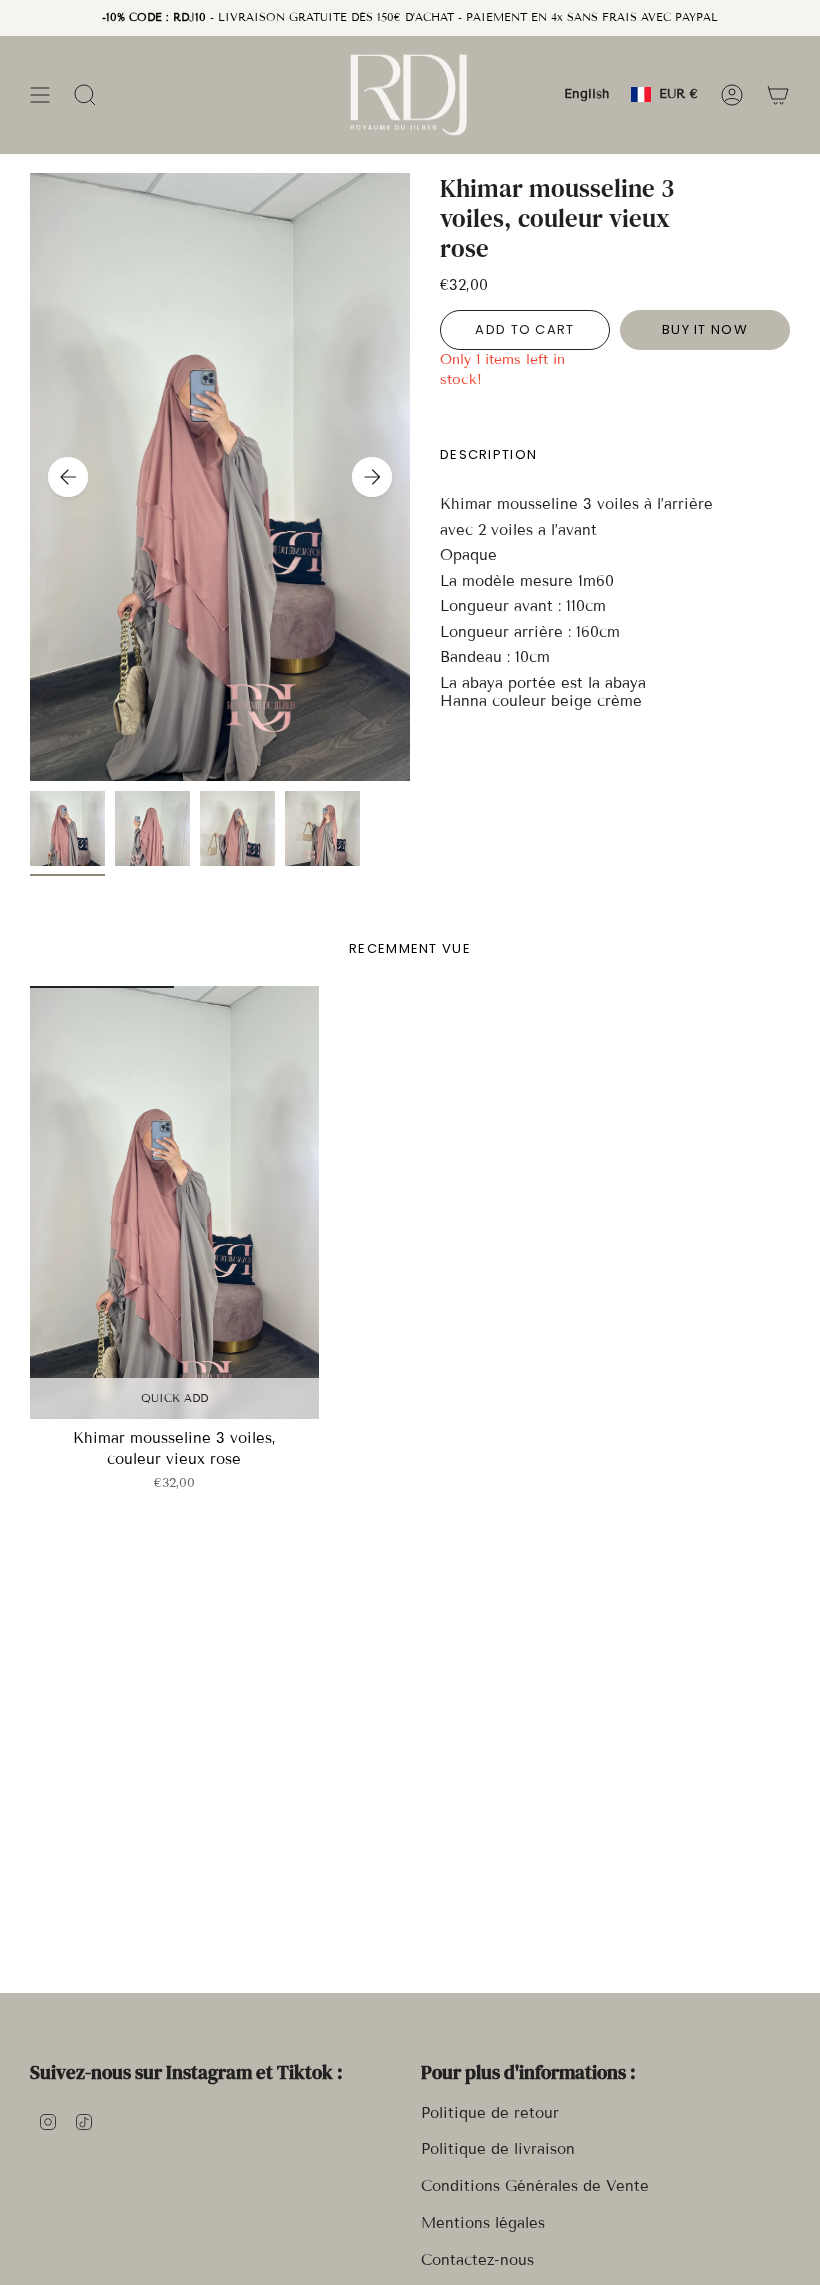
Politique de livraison (498, 2149)
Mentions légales (483, 2223)
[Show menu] (40, 94)
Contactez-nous (477, 2260)
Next (372, 477)
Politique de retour (490, 2113)
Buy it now (705, 329)
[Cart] (778, 94)
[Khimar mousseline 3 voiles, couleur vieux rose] (174, 1202)
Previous (68, 477)
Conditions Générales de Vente (535, 2186)
